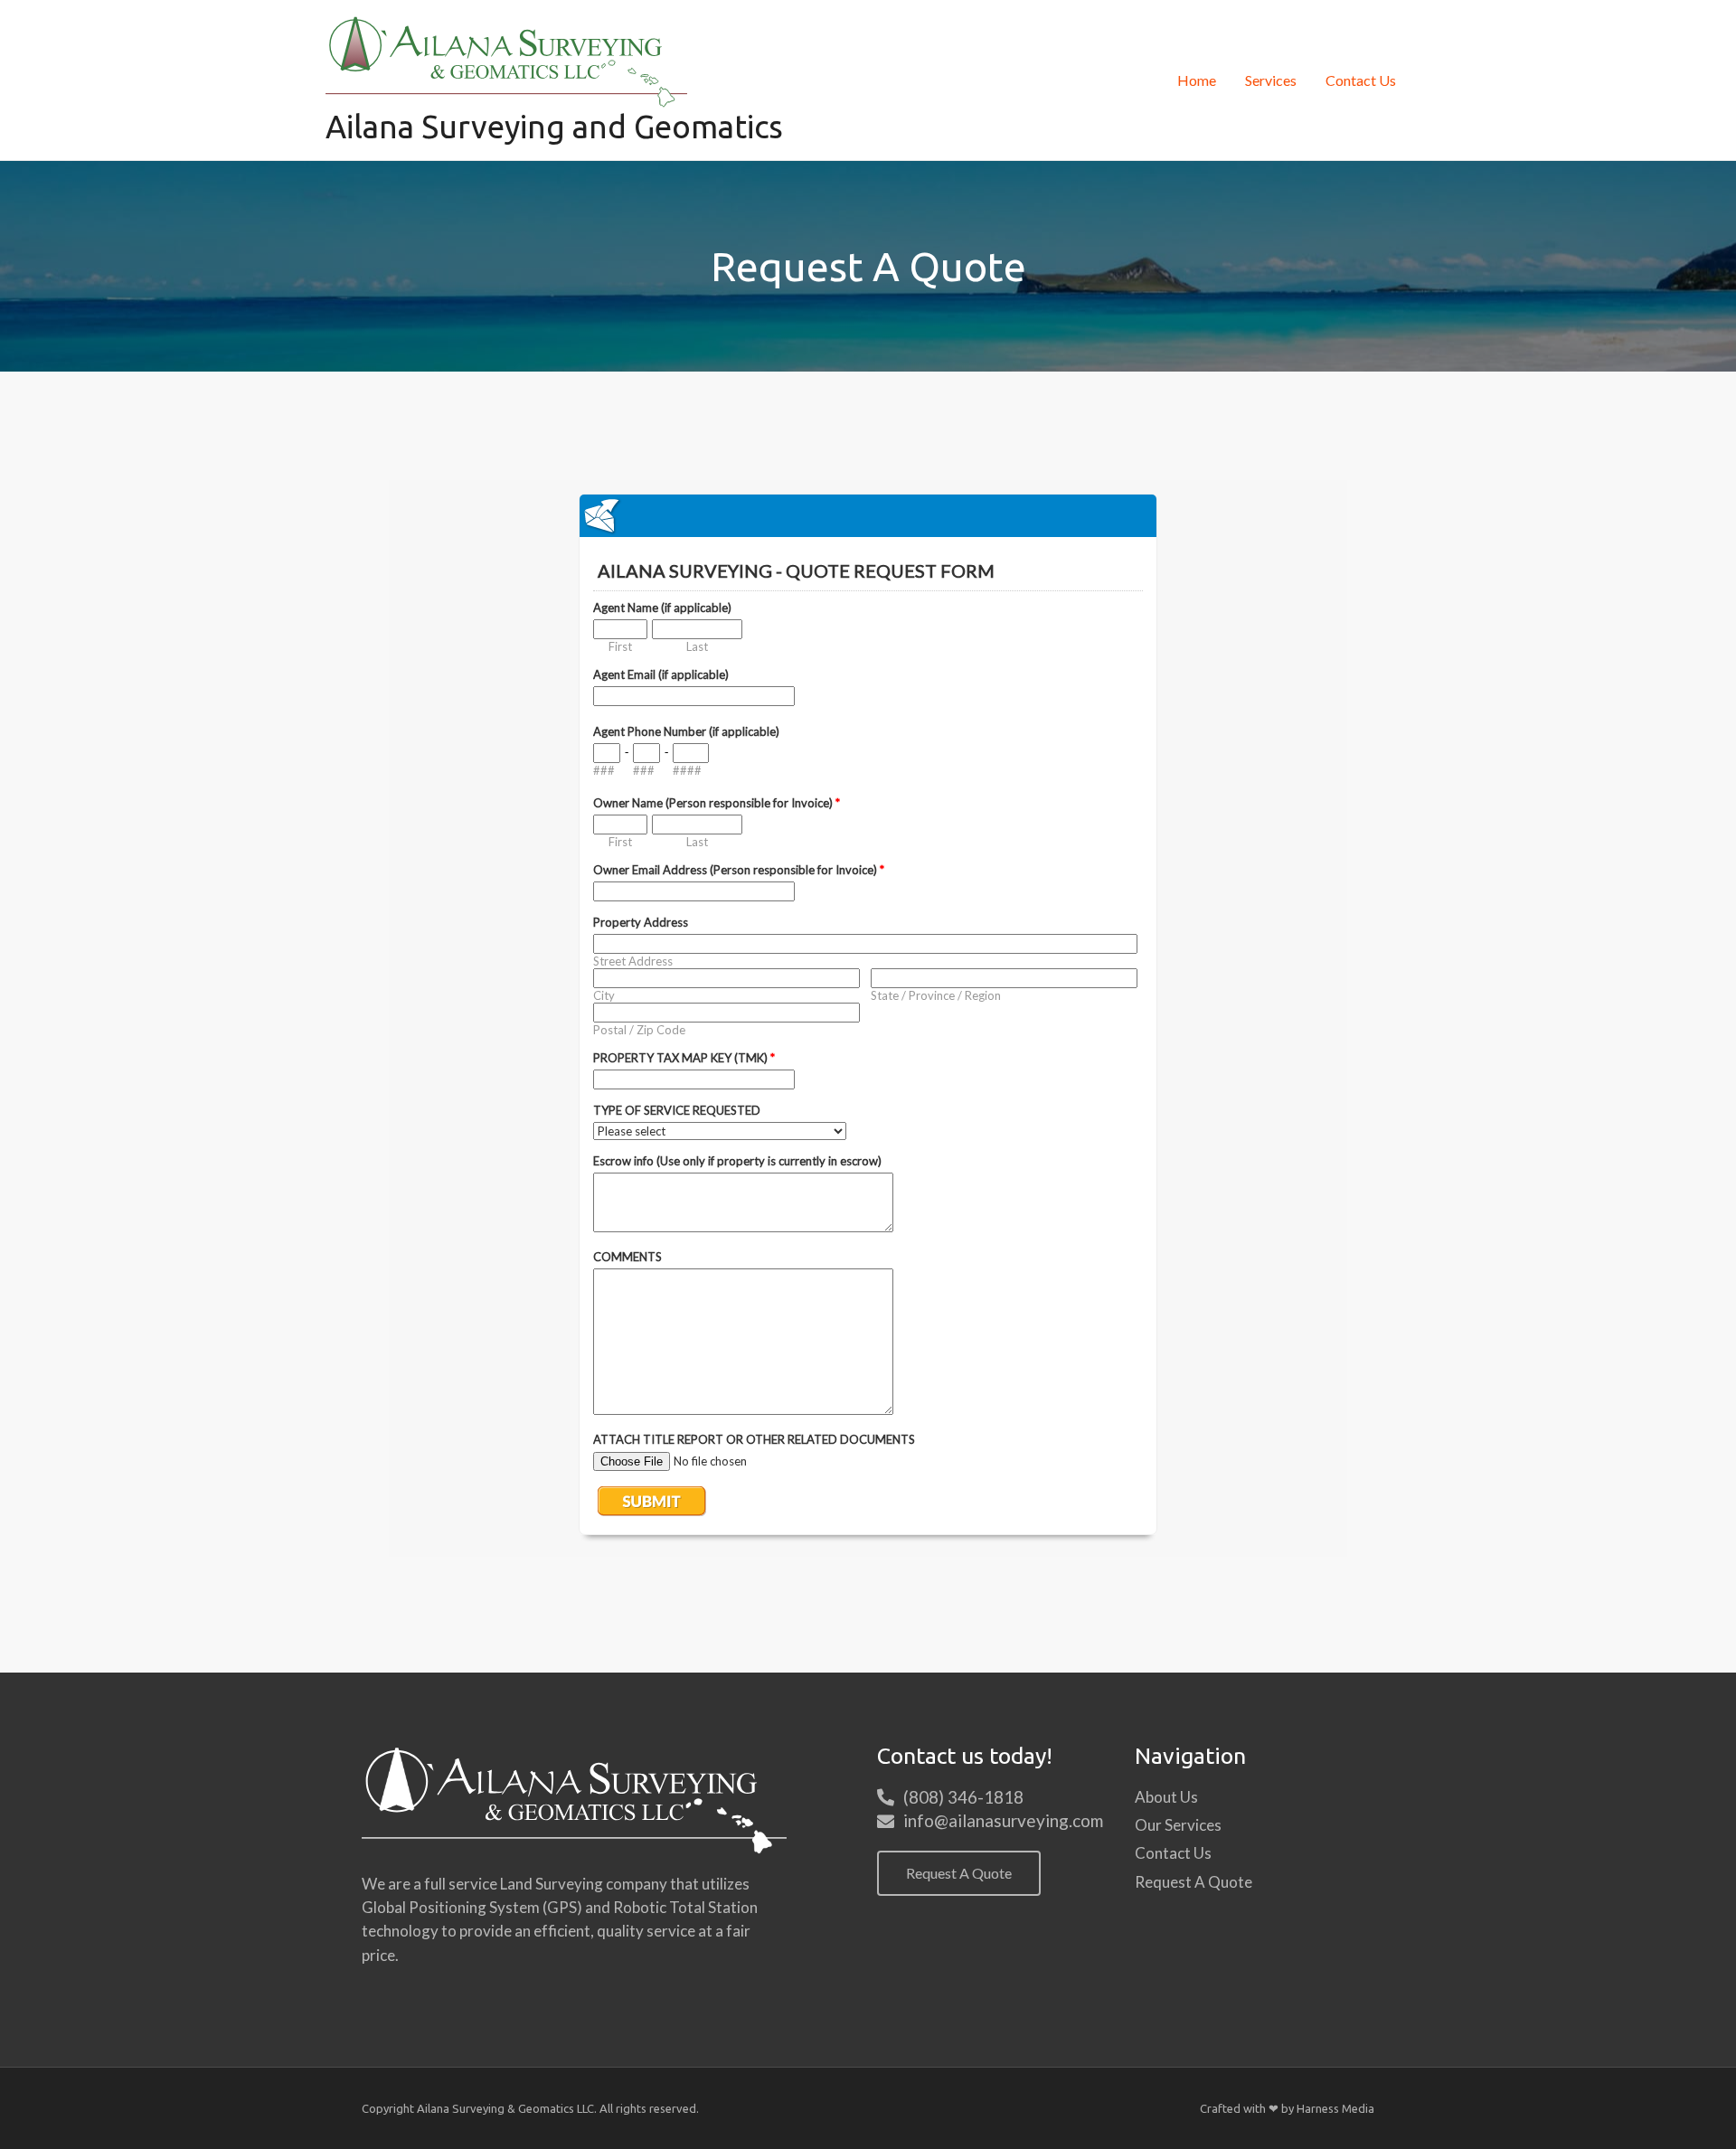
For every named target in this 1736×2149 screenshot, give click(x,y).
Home (1197, 80)
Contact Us (1361, 80)
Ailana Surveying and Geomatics (554, 127)
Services (1271, 80)
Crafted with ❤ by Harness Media (1287, 2108)
